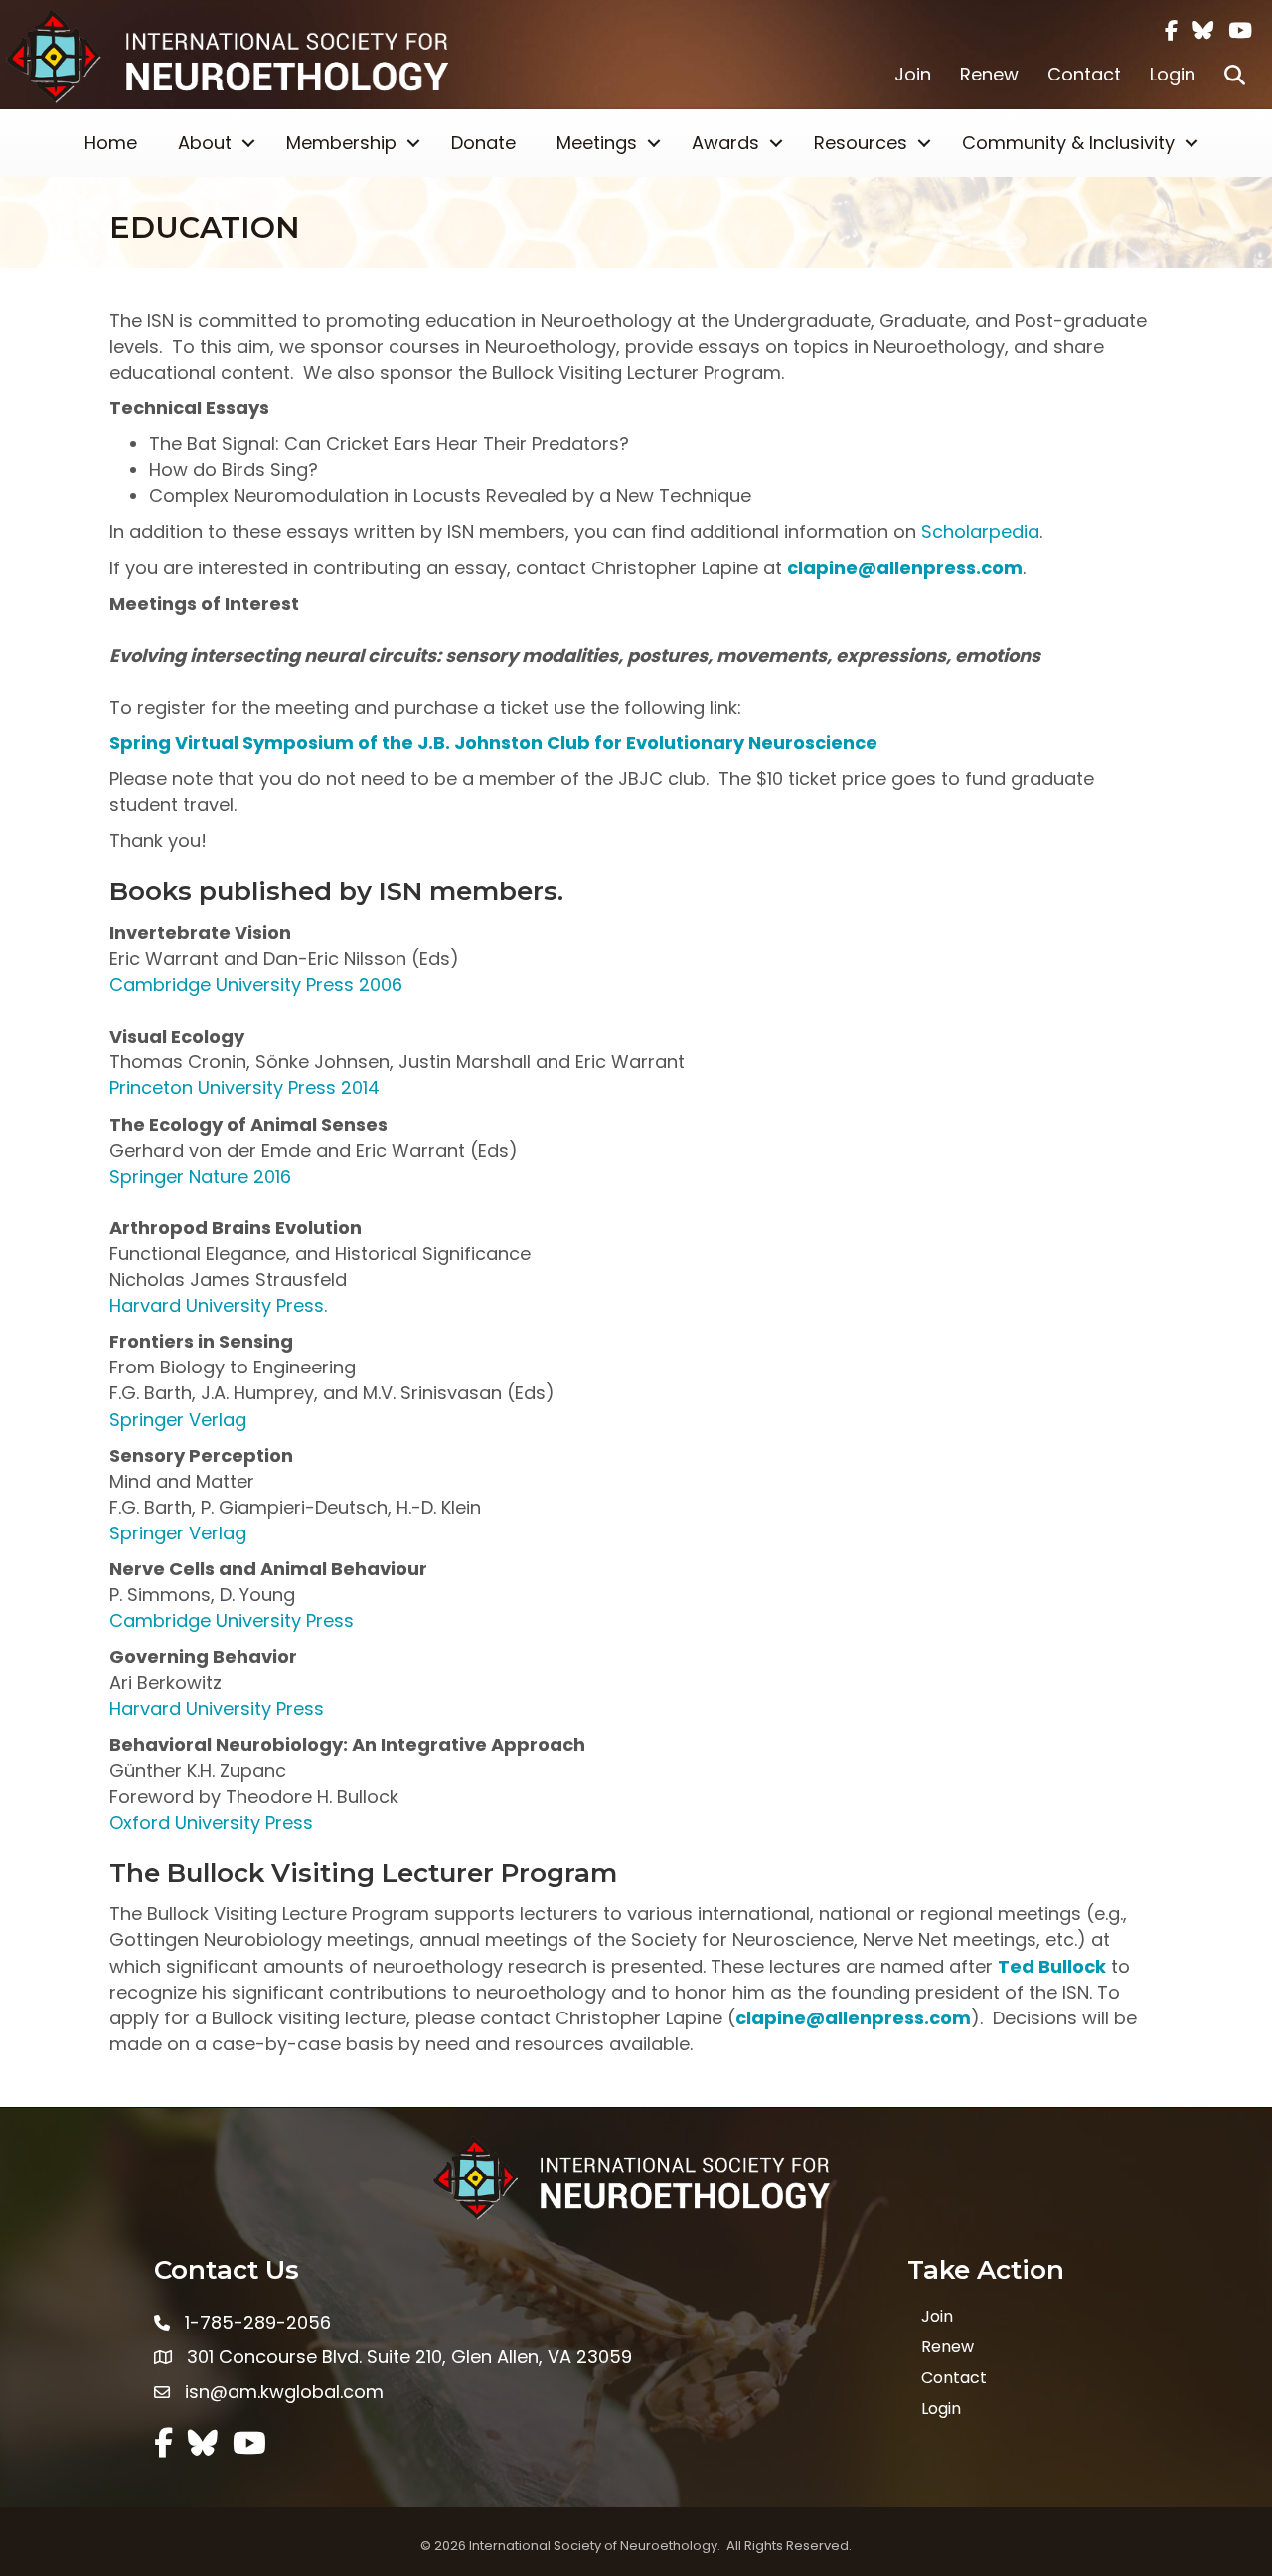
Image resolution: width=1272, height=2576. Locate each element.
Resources (861, 143)
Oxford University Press (211, 1822)
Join (913, 74)
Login (1173, 74)
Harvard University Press (217, 1709)
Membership (341, 143)
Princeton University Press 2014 (244, 1088)
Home (111, 143)
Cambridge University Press (232, 1620)
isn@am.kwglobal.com (284, 2392)
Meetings (597, 143)
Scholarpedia (980, 531)
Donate (483, 143)
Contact (1084, 74)
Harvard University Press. (218, 1305)
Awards (725, 143)
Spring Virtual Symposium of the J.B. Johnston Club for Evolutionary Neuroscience (493, 743)
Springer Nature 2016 (200, 1176)
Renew (989, 74)
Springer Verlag (178, 1420)
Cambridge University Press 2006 (256, 984)
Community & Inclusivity (1068, 143)
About (205, 143)
